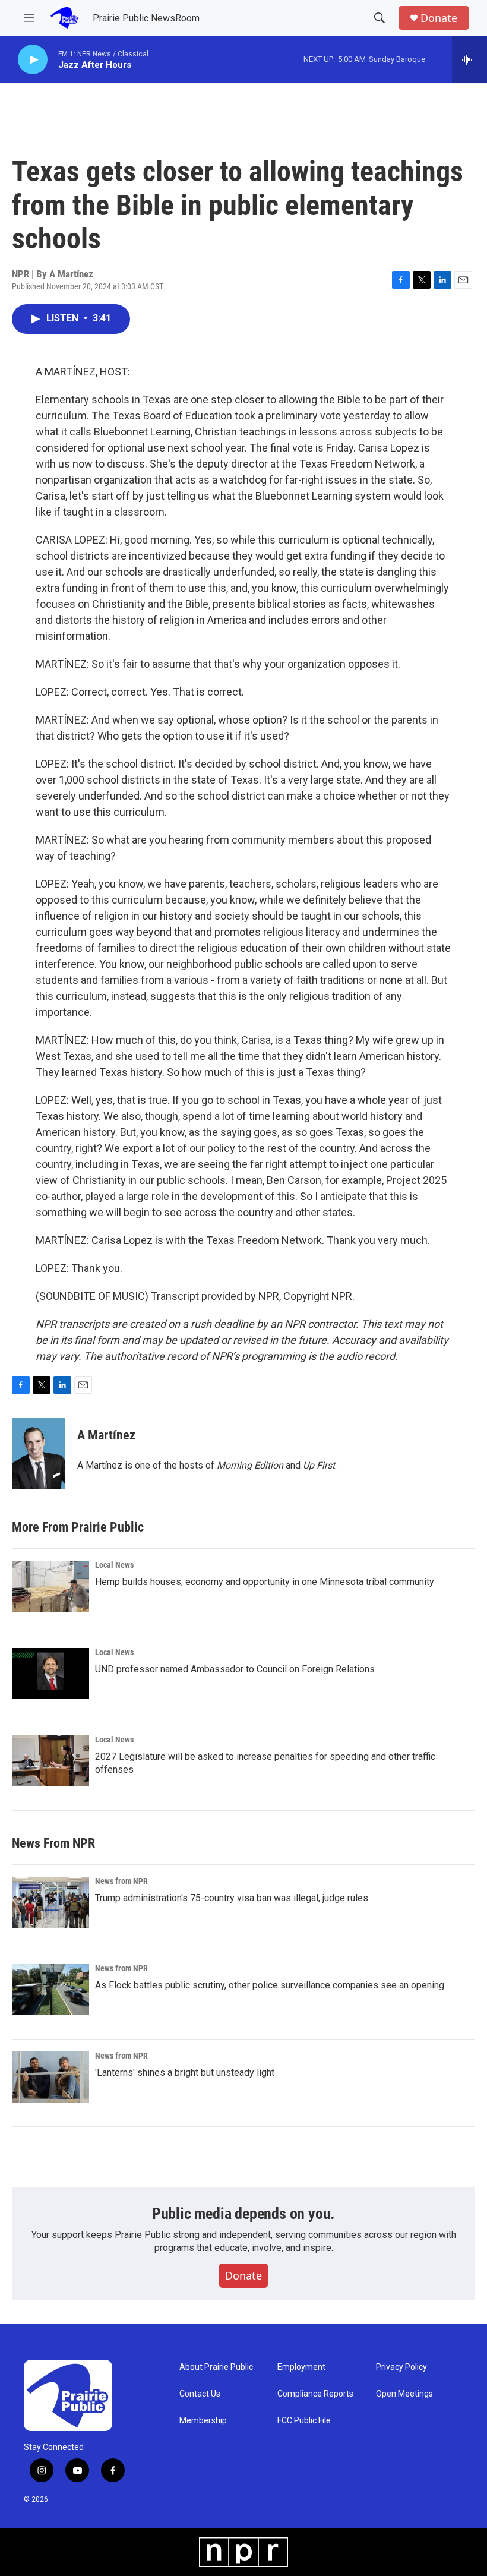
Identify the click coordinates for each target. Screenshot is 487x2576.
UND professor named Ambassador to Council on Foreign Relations (235, 1669)
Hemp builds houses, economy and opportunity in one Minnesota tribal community (265, 1582)
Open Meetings (404, 2394)
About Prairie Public (216, 2367)
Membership (203, 2421)
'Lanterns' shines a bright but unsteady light (185, 2073)
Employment (301, 2367)
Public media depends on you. (243, 2214)
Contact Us (200, 2394)
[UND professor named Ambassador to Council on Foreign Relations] (50, 1674)
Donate (439, 18)
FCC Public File (304, 2421)
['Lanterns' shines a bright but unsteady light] (50, 2077)
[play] (33, 60)
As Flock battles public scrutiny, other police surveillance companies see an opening (270, 1985)
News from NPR (121, 1881)
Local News (114, 1565)
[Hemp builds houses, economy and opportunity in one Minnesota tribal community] (50, 1586)
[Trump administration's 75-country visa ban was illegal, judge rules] (50, 1902)
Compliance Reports (315, 2394)
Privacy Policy (401, 2367)
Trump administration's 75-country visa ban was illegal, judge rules (232, 1898)
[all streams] (469, 59)
